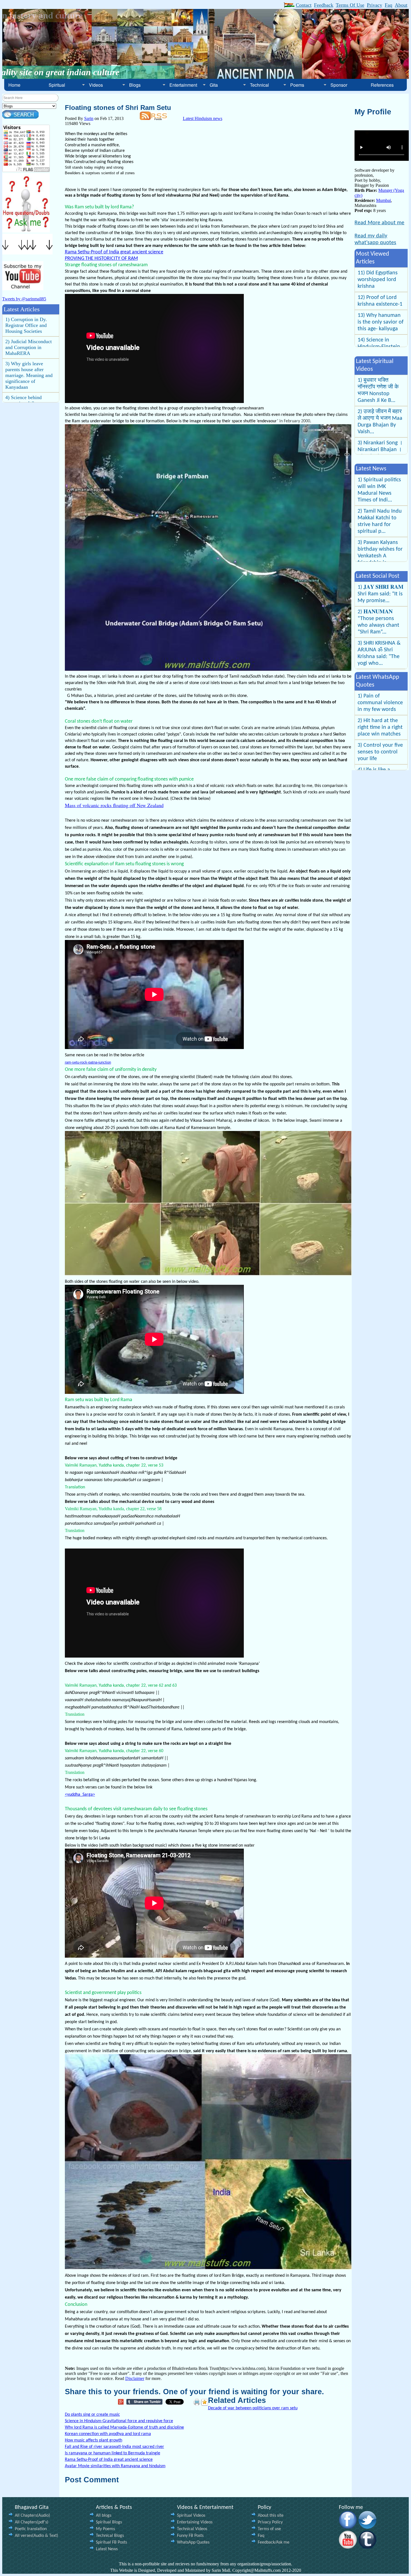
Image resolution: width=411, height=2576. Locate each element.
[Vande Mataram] (289, 6)
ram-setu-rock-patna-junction (88, 1062)
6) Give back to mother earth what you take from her (380, 745)
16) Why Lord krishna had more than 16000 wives (378, 336)
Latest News (107, 2549)
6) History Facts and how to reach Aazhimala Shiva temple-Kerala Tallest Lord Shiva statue (30, 387)
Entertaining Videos (195, 2522)
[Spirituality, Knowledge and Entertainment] (26, 231)
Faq (388, 5)
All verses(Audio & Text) (36, 2536)
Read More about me (379, 223)
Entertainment (183, 85)
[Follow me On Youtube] (348, 2547)
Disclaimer (135, 2378)
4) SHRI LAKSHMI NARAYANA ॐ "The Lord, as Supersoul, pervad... (380, 597)
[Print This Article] (197, 2402)
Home (14, 85)
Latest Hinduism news (203, 118)
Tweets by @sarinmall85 (24, 299)
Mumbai (383, 200)
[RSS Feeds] (153, 118)
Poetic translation (31, 2529)
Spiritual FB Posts (111, 2542)
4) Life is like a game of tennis (375, 699)
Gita (214, 85)
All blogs (104, 2516)
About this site (271, 2516)
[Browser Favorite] (205, 2402)
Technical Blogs (110, 2536)
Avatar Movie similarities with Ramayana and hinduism (115, 2466)
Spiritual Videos (191, 2516)
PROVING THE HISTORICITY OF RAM (101, 259)
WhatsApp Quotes (193, 2542)
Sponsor (339, 85)
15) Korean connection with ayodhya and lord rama (378, 308)
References (382, 85)
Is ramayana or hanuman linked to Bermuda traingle (113, 2453)
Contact (304, 5)
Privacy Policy (270, 2522)
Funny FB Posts (190, 2536)
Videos (96, 85)
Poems (297, 85)
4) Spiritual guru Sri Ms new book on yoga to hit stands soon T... (380, 490)
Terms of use (269, 2529)
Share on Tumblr (146, 2402)
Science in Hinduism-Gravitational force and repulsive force (119, 2421)
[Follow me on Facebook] (348, 2527)
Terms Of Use (350, 5)
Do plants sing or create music (92, 2415)
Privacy (375, 5)
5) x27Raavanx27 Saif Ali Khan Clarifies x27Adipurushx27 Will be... (378, 525)
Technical (259, 85)
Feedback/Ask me (274, 2542)
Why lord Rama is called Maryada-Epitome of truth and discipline (124, 2427)
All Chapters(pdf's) (32, 2522)
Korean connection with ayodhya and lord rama (108, 2434)
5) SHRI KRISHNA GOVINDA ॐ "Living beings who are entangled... (380, 629)
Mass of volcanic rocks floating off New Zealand (114, 805)
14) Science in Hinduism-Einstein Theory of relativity (380, 280)
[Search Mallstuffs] (20, 117)
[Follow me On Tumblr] (368, 2547)
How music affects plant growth (94, 2440)
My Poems (105, 2529)
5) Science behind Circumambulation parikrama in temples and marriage (27, 356)
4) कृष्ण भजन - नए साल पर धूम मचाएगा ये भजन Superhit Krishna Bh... (379, 390)
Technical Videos (192, 2529)
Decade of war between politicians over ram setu (253, 2408)
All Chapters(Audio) (32, 2516)
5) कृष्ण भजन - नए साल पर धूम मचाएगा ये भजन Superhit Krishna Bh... (379, 422)
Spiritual (57, 85)
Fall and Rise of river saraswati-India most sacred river (114, 2447)
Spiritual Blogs (109, 2522)
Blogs (135, 85)
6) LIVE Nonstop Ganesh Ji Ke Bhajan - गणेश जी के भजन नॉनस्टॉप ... (379, 453)
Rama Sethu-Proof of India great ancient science (114, 252)
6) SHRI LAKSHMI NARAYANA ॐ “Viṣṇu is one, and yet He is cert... (379, 660)
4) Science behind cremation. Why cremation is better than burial (29, 328)
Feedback (324, 5)
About (401, 5)
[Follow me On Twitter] (368, 2527)
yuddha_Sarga (80, 1795)
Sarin (89, 118)
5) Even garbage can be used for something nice (376, 721)
